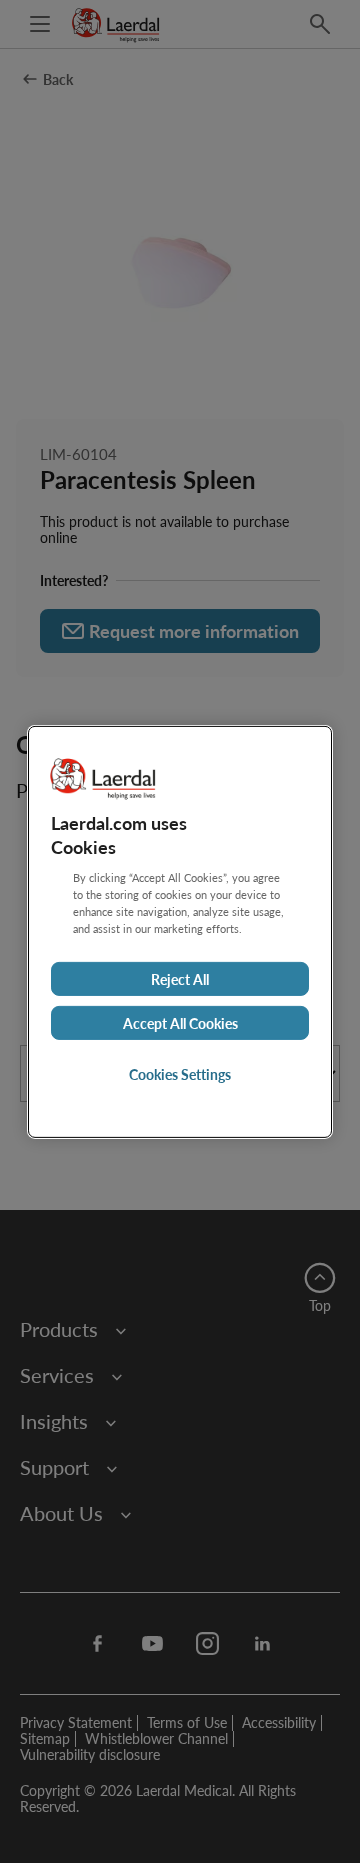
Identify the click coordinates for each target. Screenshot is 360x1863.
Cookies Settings (180, 1074)
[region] (180, 931)
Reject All (180, 979)
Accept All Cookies (180, 1023)
